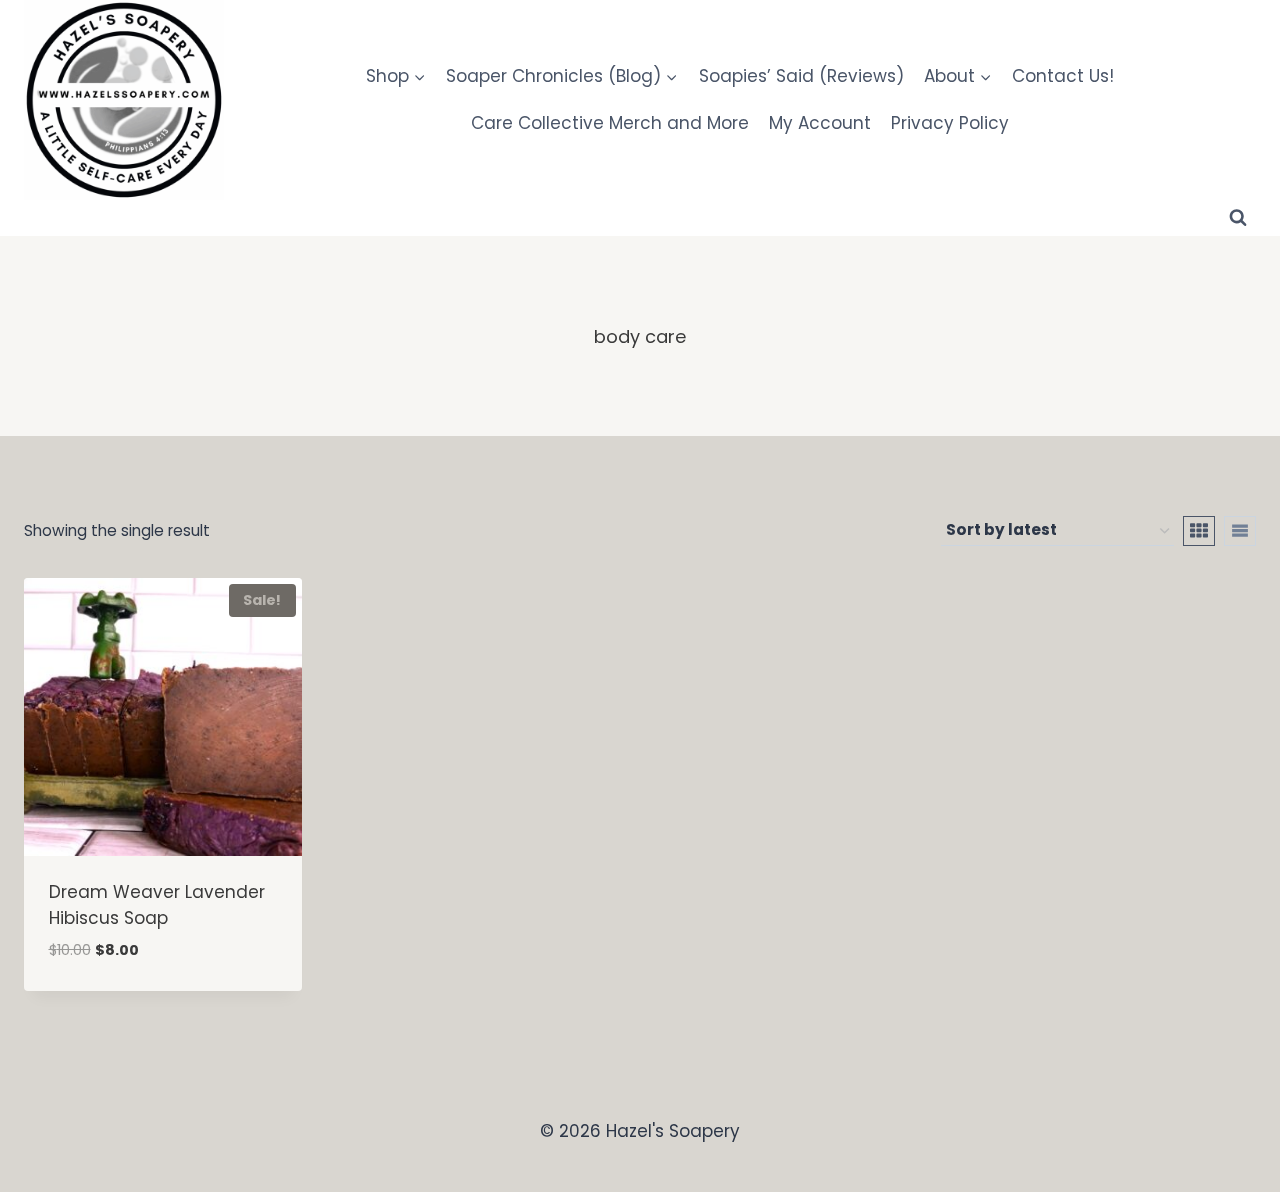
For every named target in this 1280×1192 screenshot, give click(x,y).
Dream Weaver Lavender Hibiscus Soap (157, 905)
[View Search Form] (1238, 218)
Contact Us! (1063, 76)
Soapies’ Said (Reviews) (801, 76)
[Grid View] (1199, 531)
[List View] (1240, 531)
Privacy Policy (950, 123)
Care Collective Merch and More (610, 123)
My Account (820, 123)
